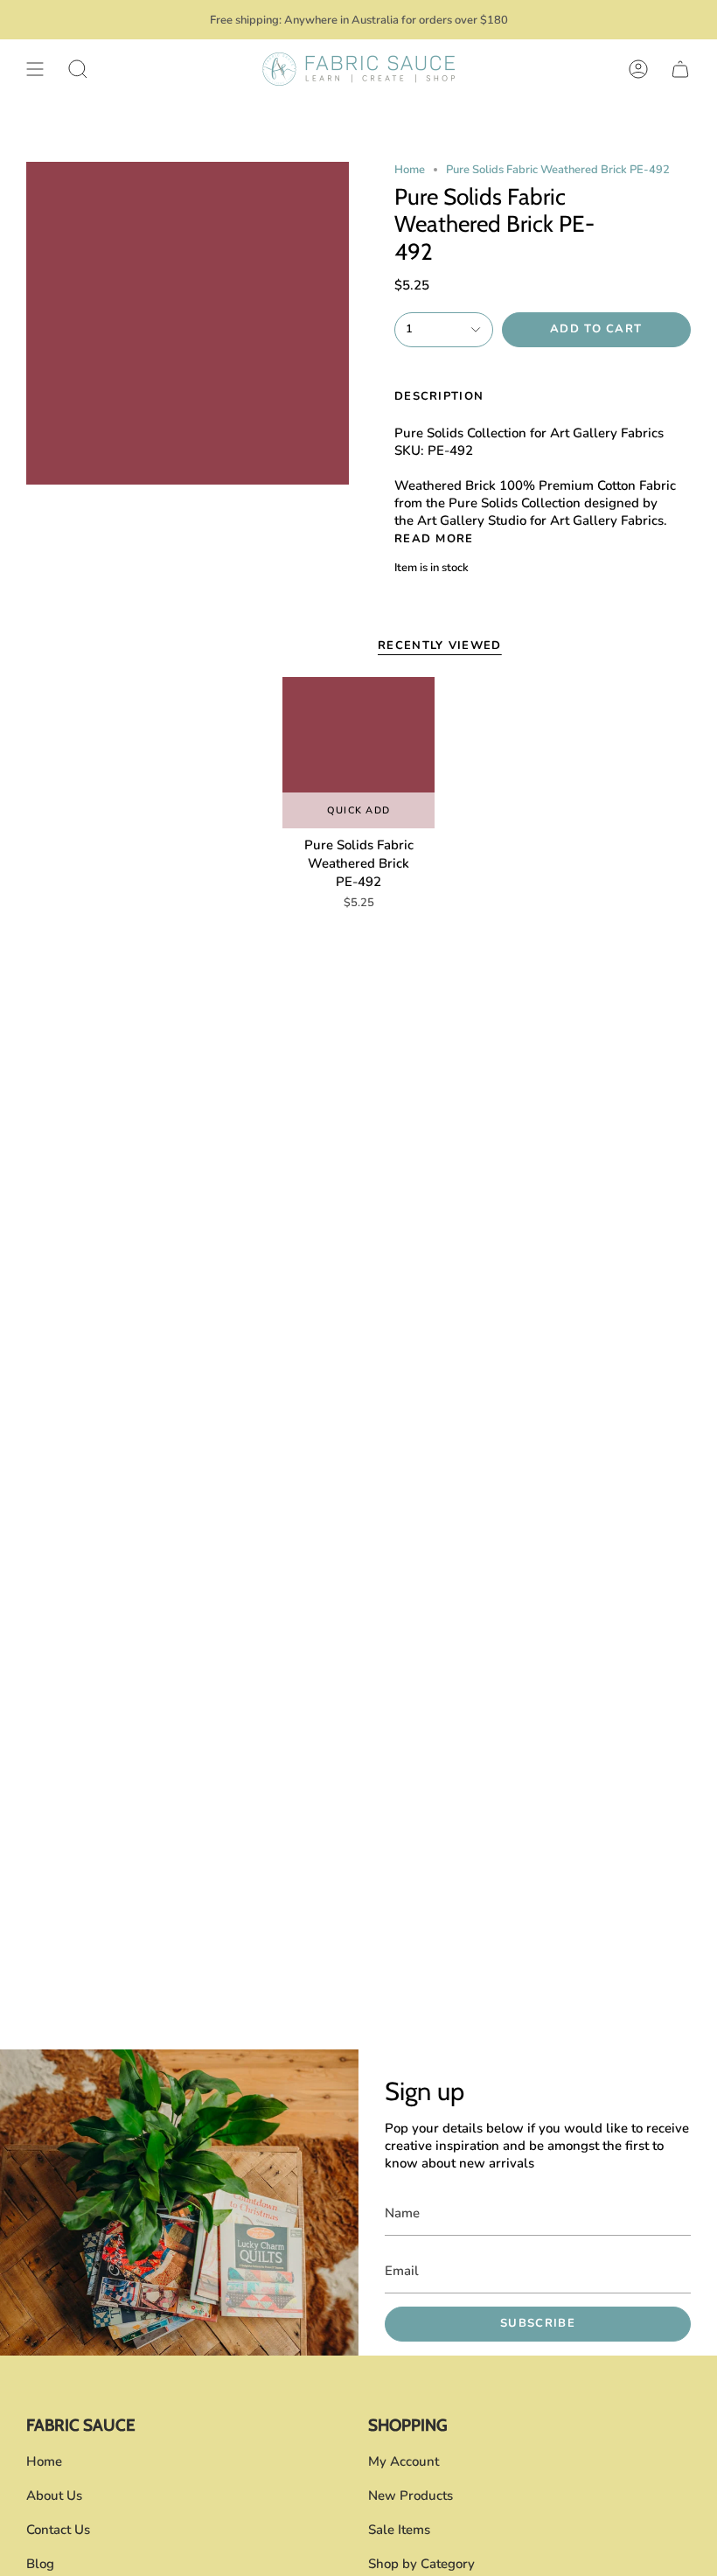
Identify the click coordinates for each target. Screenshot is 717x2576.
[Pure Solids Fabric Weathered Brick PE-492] (358, 753)
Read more (434, 539)
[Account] (638, 69)
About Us (54, 2496)
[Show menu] (35, 69)
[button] (78, 69)
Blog (40, 2564)
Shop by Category (421, 2564)
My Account (404, 2461)
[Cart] (680, 69)
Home (410, 170)
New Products (411, 2496)
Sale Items (399, 2530)
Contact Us (58, 2530)
